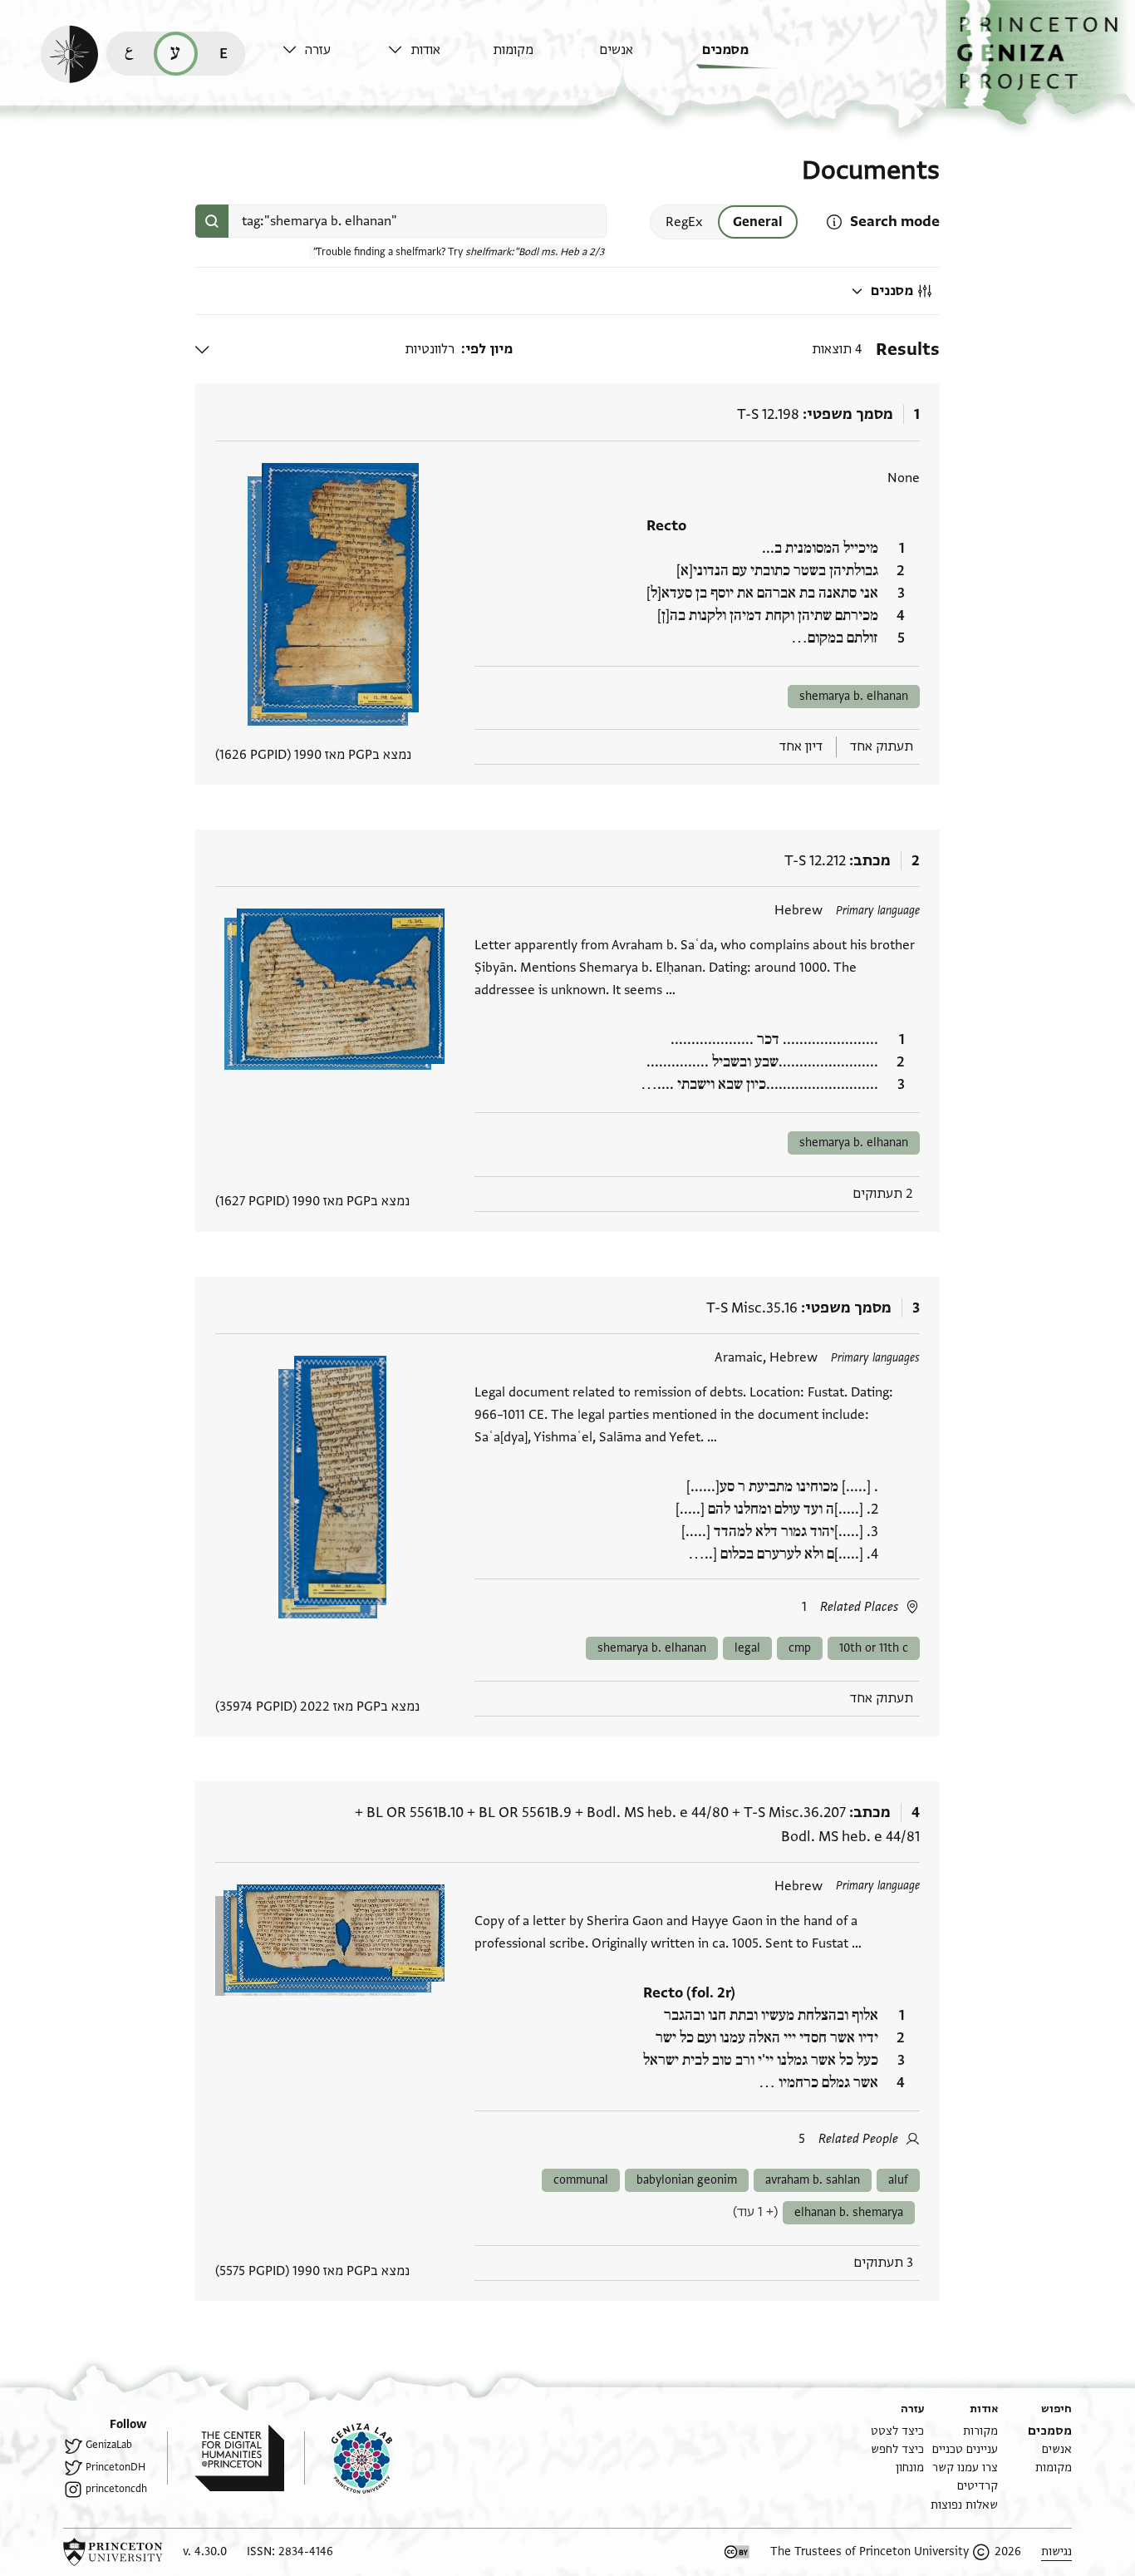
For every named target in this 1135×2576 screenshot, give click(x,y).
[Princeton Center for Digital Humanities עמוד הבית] (226, 2458)
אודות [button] (425, 50)
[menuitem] (751, 58)
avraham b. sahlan (813, 2180)
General (758, 222)
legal (747, 1648)
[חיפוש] (212, 221)
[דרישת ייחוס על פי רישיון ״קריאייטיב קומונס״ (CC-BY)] (737, 2552)
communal (581, 2180)
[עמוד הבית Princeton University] (113, 2552)
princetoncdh (116, 2489)
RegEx (684, 222)
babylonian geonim (687, 2180)
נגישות (1056, 2551)
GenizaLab (109, 2445)
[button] (1040, 63)
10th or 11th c (874, 1648)
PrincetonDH (115, 2467)
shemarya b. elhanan (854, 696)
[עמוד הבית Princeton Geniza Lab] (348, 2458)
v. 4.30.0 (205, 2551)
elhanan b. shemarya (849, 2212)
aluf (898, 2180)
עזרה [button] (318, 50)
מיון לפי (489, 349)
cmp (800, 1648)
